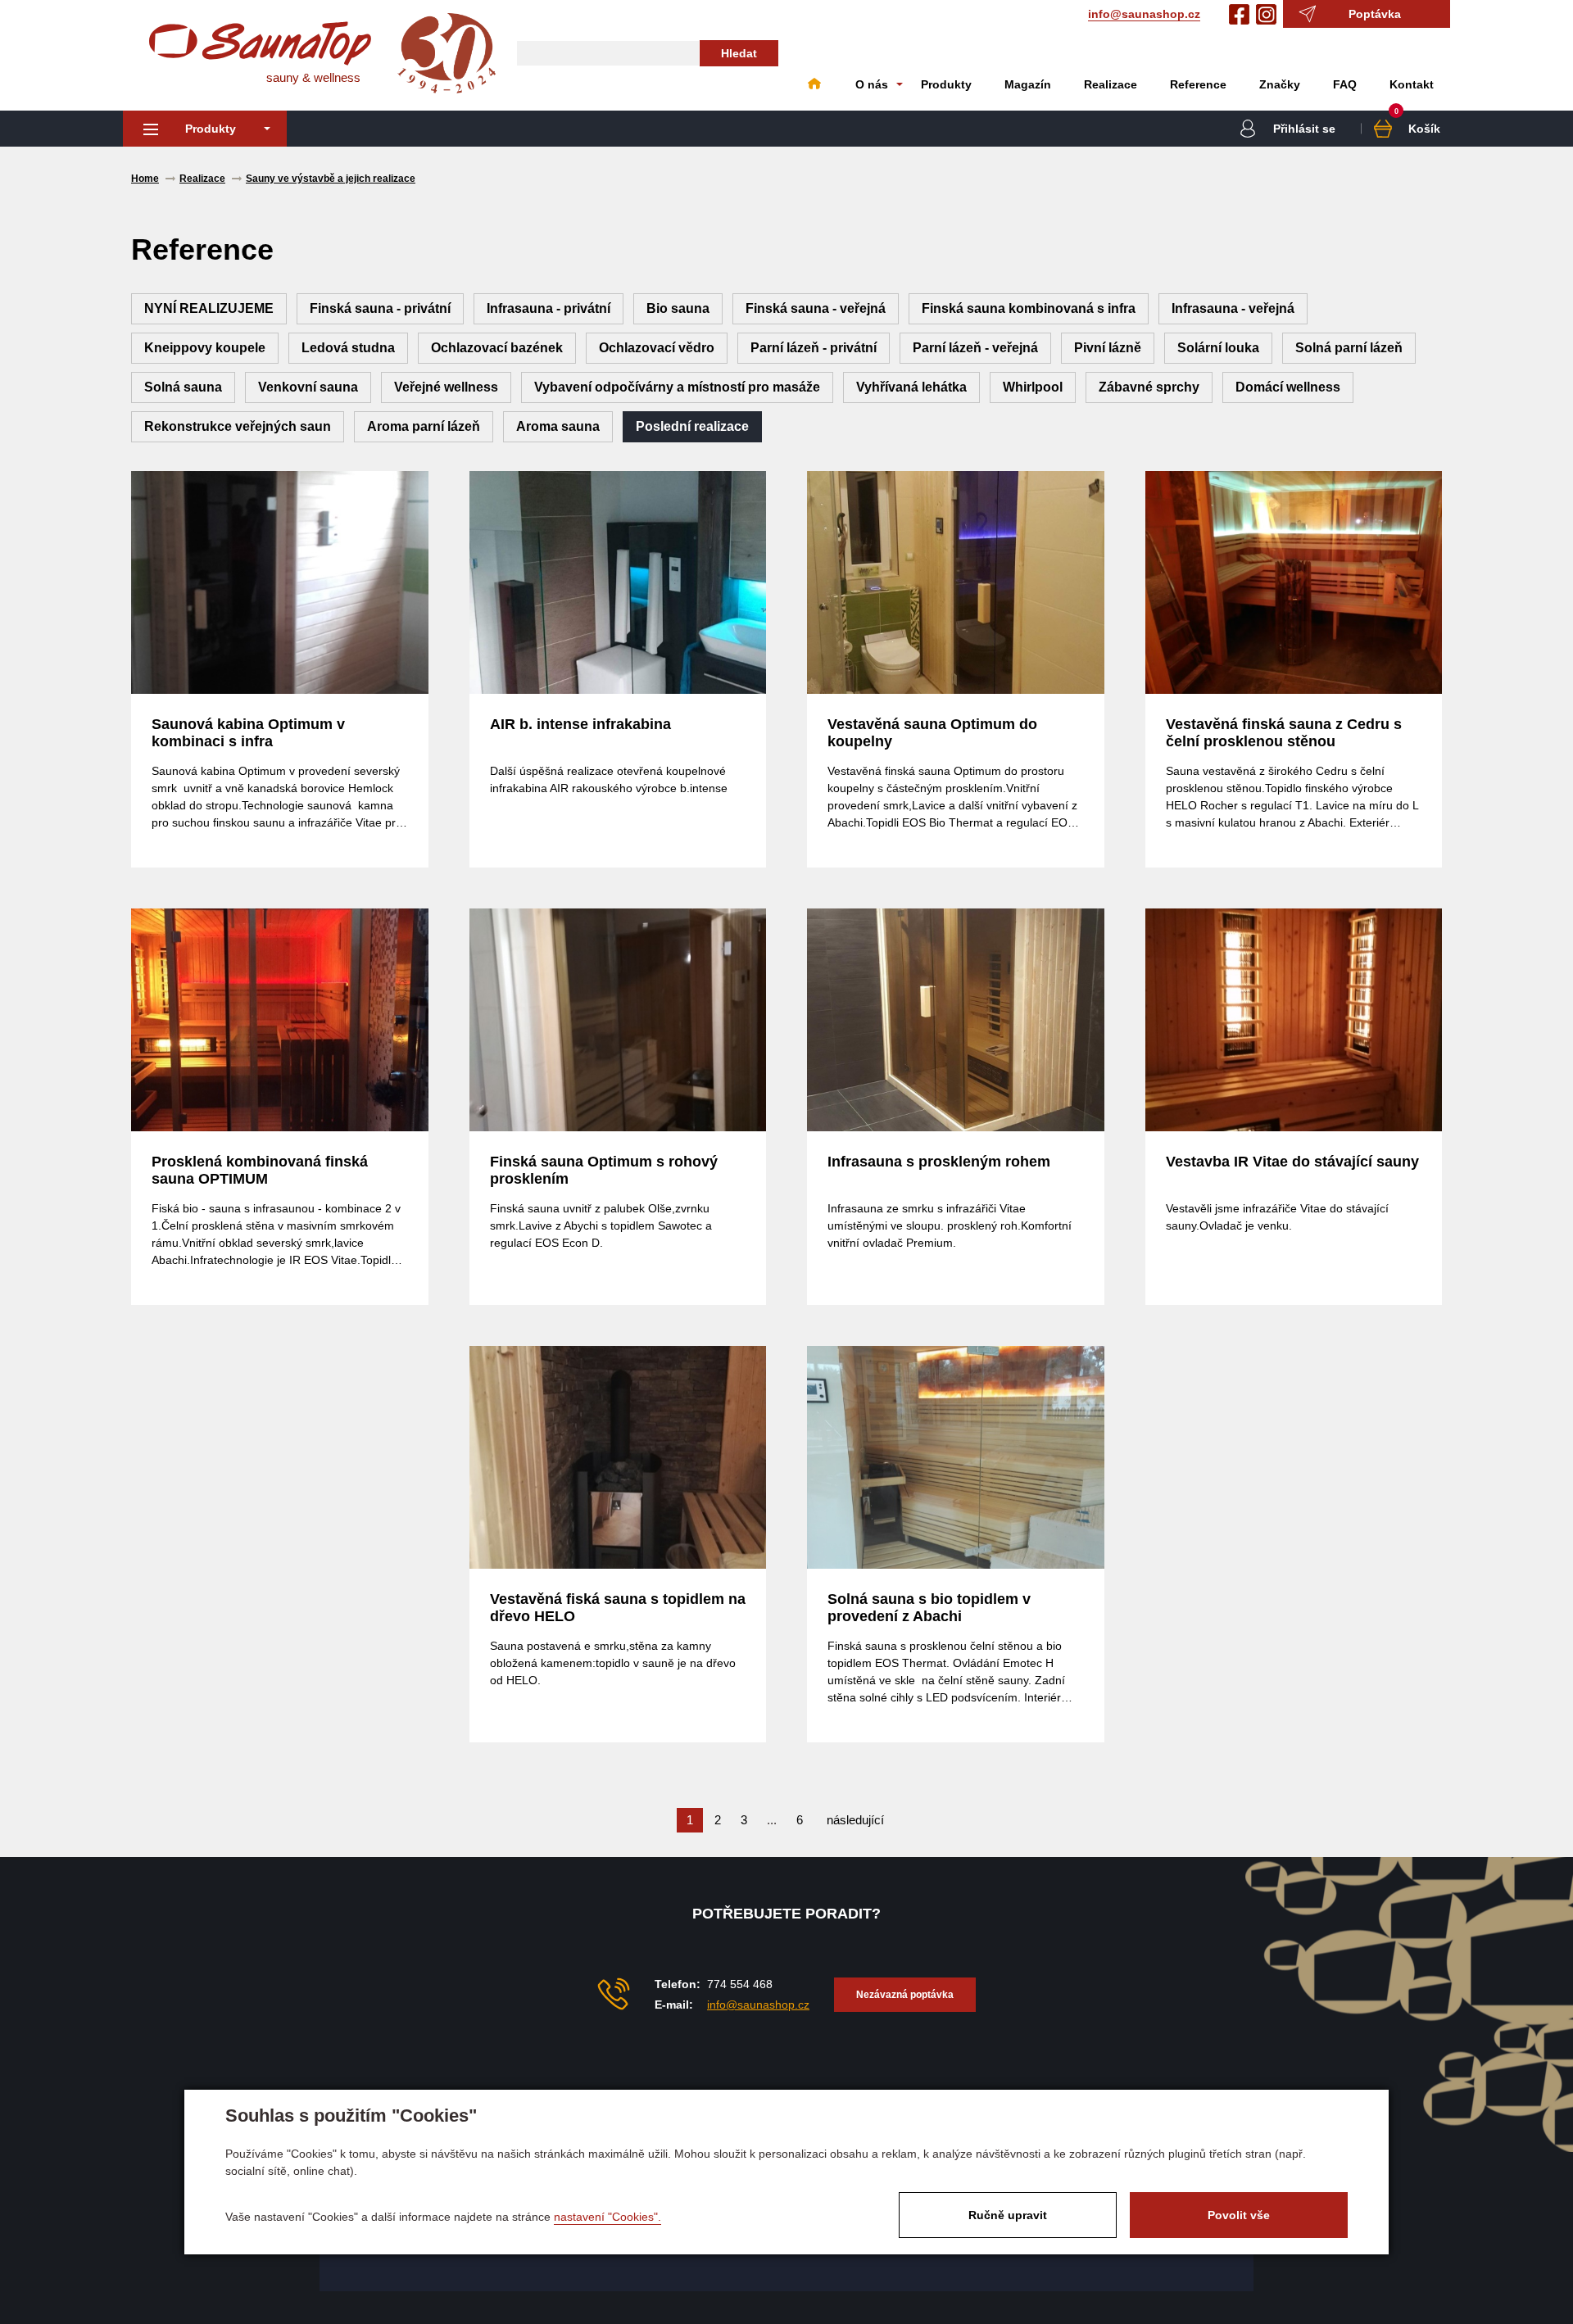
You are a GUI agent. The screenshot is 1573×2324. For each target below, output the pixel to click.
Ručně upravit (1008, 2215)
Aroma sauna (558, 426)
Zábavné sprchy (1149, 387)
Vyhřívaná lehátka (911, 387)
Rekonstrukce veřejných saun (238, 426)
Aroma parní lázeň (424, 426)
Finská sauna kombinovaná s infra (1029, 308)
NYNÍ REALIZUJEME (209, 308)
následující (855, 1820)
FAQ (1345, 84)
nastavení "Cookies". (607, 2217)
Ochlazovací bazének (497, 348)
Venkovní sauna (308, 387)
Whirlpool (1033, 387)
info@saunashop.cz (1144, 14)
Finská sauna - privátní (380, 308)
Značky (1280, 84)
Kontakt (1412, 84)
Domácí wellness (1288, 387)
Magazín (1028, 84)
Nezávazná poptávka (905, 1995)
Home (814, 84)
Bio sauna (678, 308)
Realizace (1111, 84)
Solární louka (1218, 348)
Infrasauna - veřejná (1233, 308)
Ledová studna (348, 348)
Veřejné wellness (446, 387)
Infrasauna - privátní (549, 308)
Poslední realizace (692, 426)
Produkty (946, 84)
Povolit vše (1239, 2215)
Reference (1198, 84)
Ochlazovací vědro (657, 348)
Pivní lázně (1108, 348)
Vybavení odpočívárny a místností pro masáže (677, 387)
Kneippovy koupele (205, 348)
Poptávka (1375, 14)
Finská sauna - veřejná (816, 308)
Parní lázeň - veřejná (975, 348)
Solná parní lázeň (1349, 348)
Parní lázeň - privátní (814, 348)
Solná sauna (183, 387)
